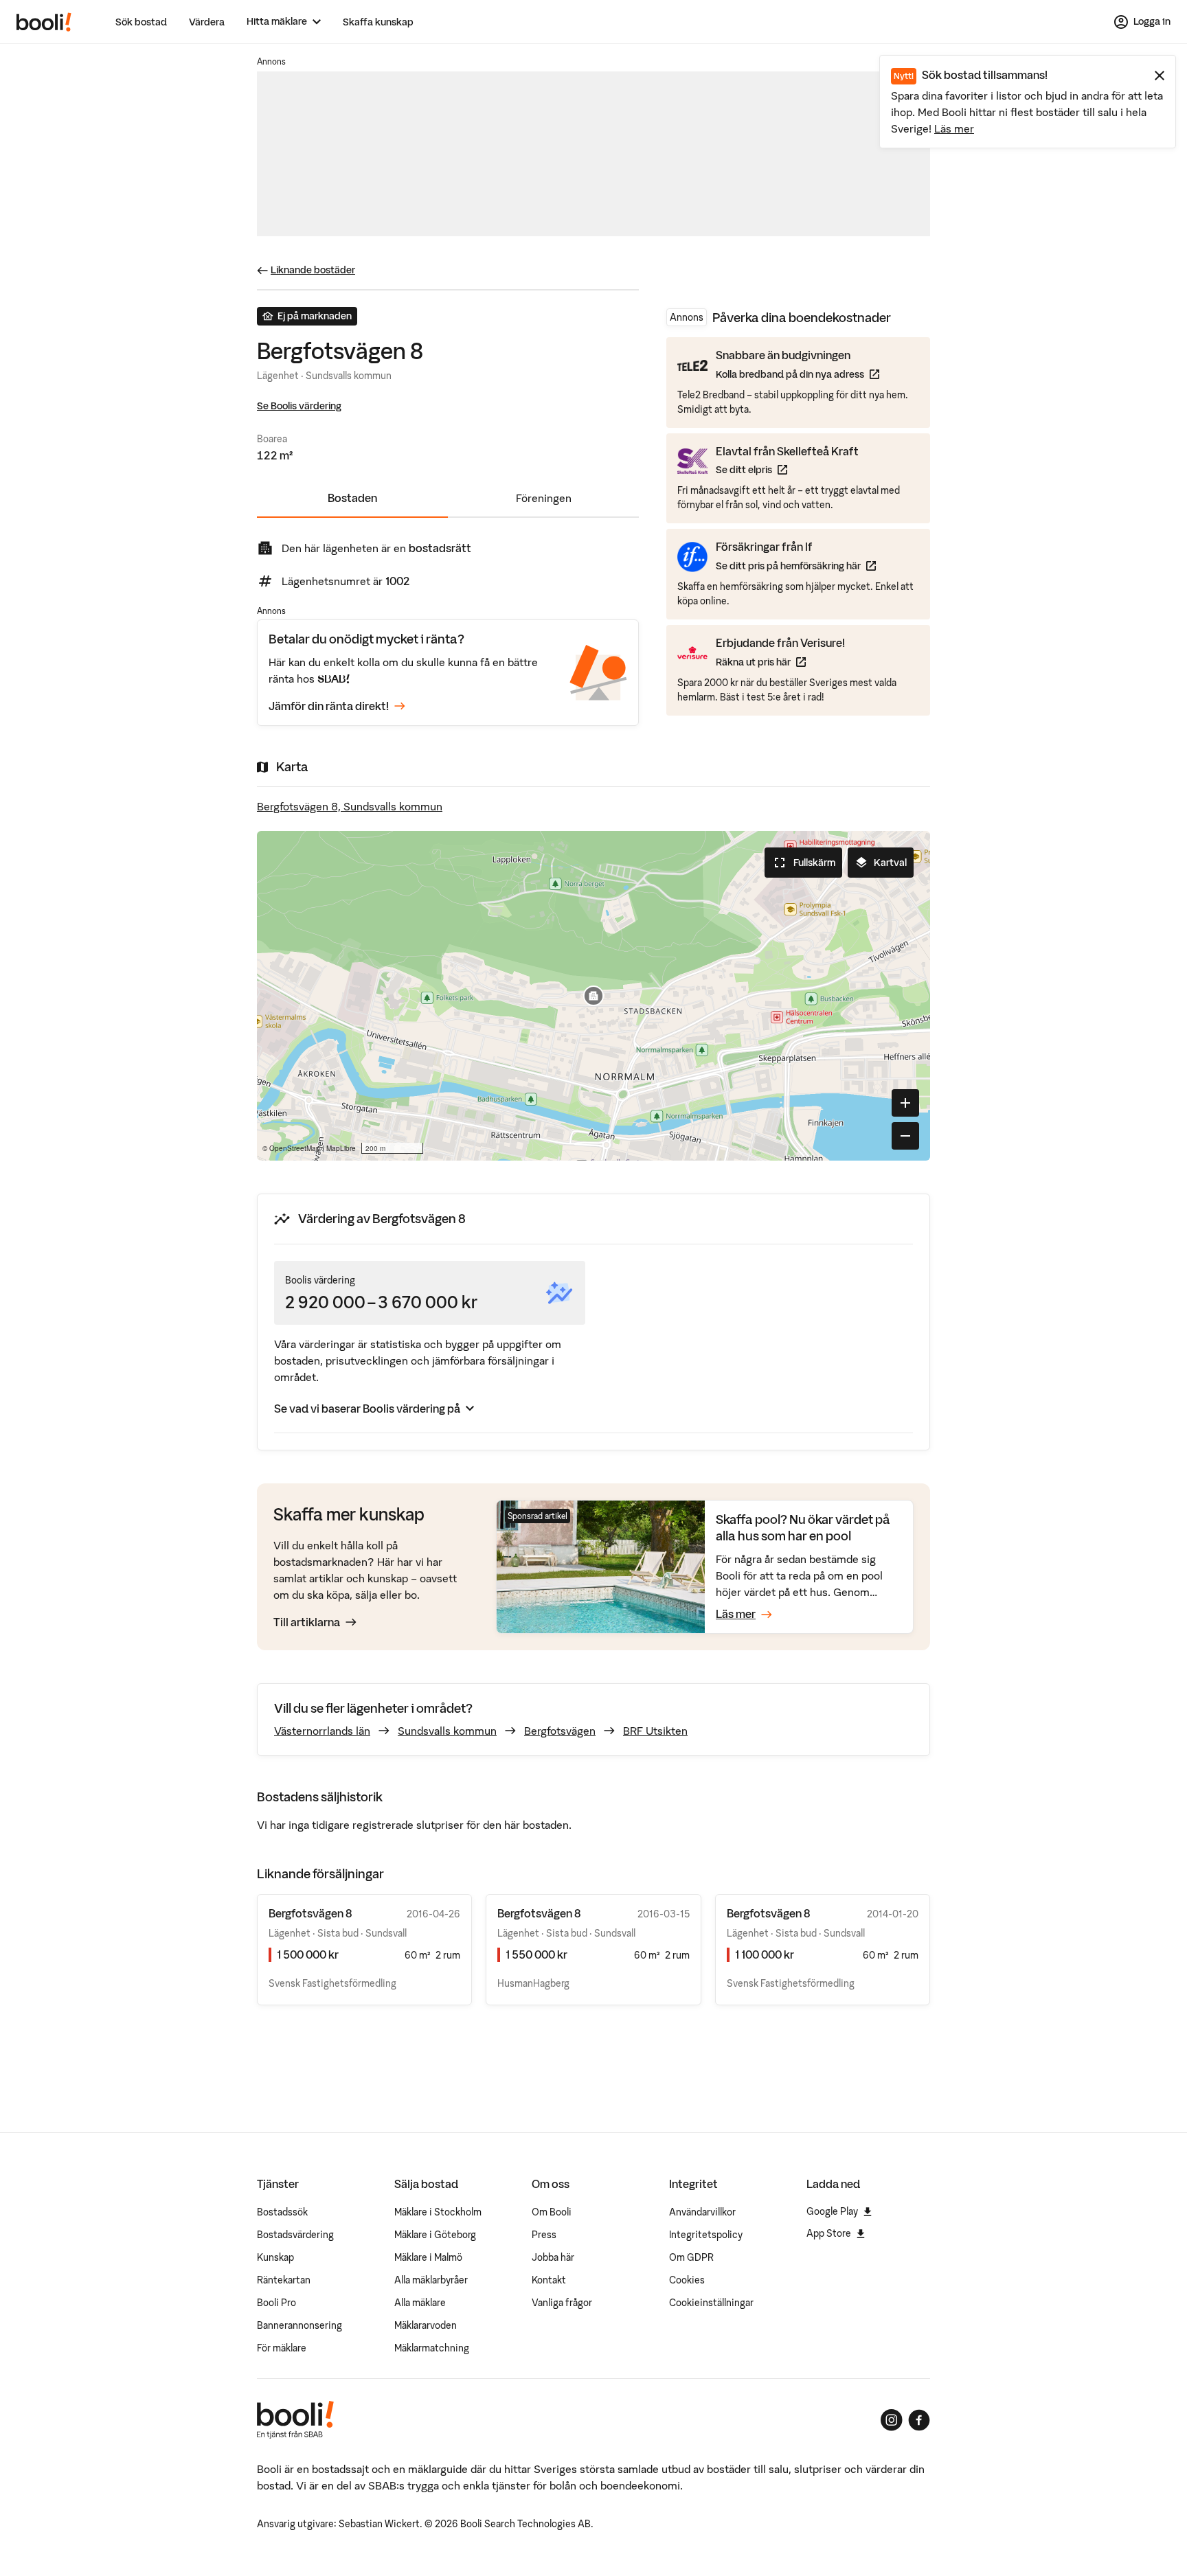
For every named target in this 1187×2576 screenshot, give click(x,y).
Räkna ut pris (780, 661)
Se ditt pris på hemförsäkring (796, 566)
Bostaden (352, 498)
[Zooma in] (905, 1103)
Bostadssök (282, 2212)
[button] (593, 996)
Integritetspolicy (706, 2235)
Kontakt (549, 2280)
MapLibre (341, 1148)
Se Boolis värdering (299, 406)
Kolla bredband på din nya (798, 374)
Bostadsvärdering (295, 2235)
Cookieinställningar (711, 2303)
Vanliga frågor (562, 2303)
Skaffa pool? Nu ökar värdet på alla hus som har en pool (803, 1528)
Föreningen (544, 498)
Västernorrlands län (322, 1731)
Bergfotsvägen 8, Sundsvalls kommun (350, 806)
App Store (829, 2233)
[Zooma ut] (905, 1136)
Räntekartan (284, 2280)
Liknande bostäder (313, 270)
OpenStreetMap (295, 1148)
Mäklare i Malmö (428, 2257)
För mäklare (282, 2348)
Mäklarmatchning (432, 2348)
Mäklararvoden (426, 2325)
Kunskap (275, 2257)
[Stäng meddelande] (1160, 76)
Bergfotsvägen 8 (310, 1913)
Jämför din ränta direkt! (329, 706)
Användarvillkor (702, 2212)
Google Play (832, 2211)
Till (307, 1622)
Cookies (687, 2280)
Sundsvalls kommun (447, 1731)
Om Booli (552, 2212)
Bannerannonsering (299, 2325)
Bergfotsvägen (560, 1731)
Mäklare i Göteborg (435, 2235)
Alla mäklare (420, 2303)
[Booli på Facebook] (919, 2420)
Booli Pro (276, 2303)
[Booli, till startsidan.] (44, 22)
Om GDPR (691, 2257)
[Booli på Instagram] (892, 2420)
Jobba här (553, 2257)
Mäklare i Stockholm (438, 2212)
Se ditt (787, 469)
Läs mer (954, 128)
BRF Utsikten (655, 1731)
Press (544, 2235)
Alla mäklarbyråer (431, 2280)
